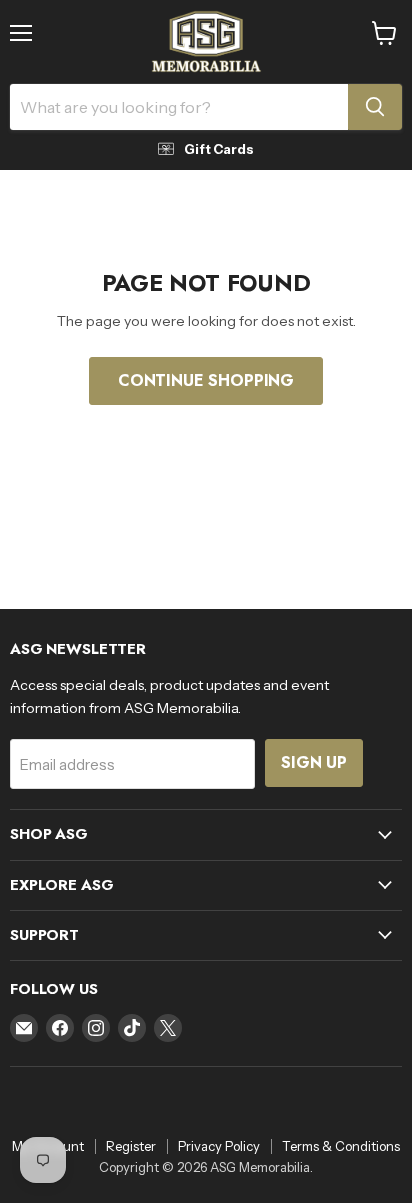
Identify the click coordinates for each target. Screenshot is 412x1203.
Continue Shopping (206, 380)
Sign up (314, 762)
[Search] (375, 107)
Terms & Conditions (341, 1146)
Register (131, 1146)
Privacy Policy (219, 1146)
